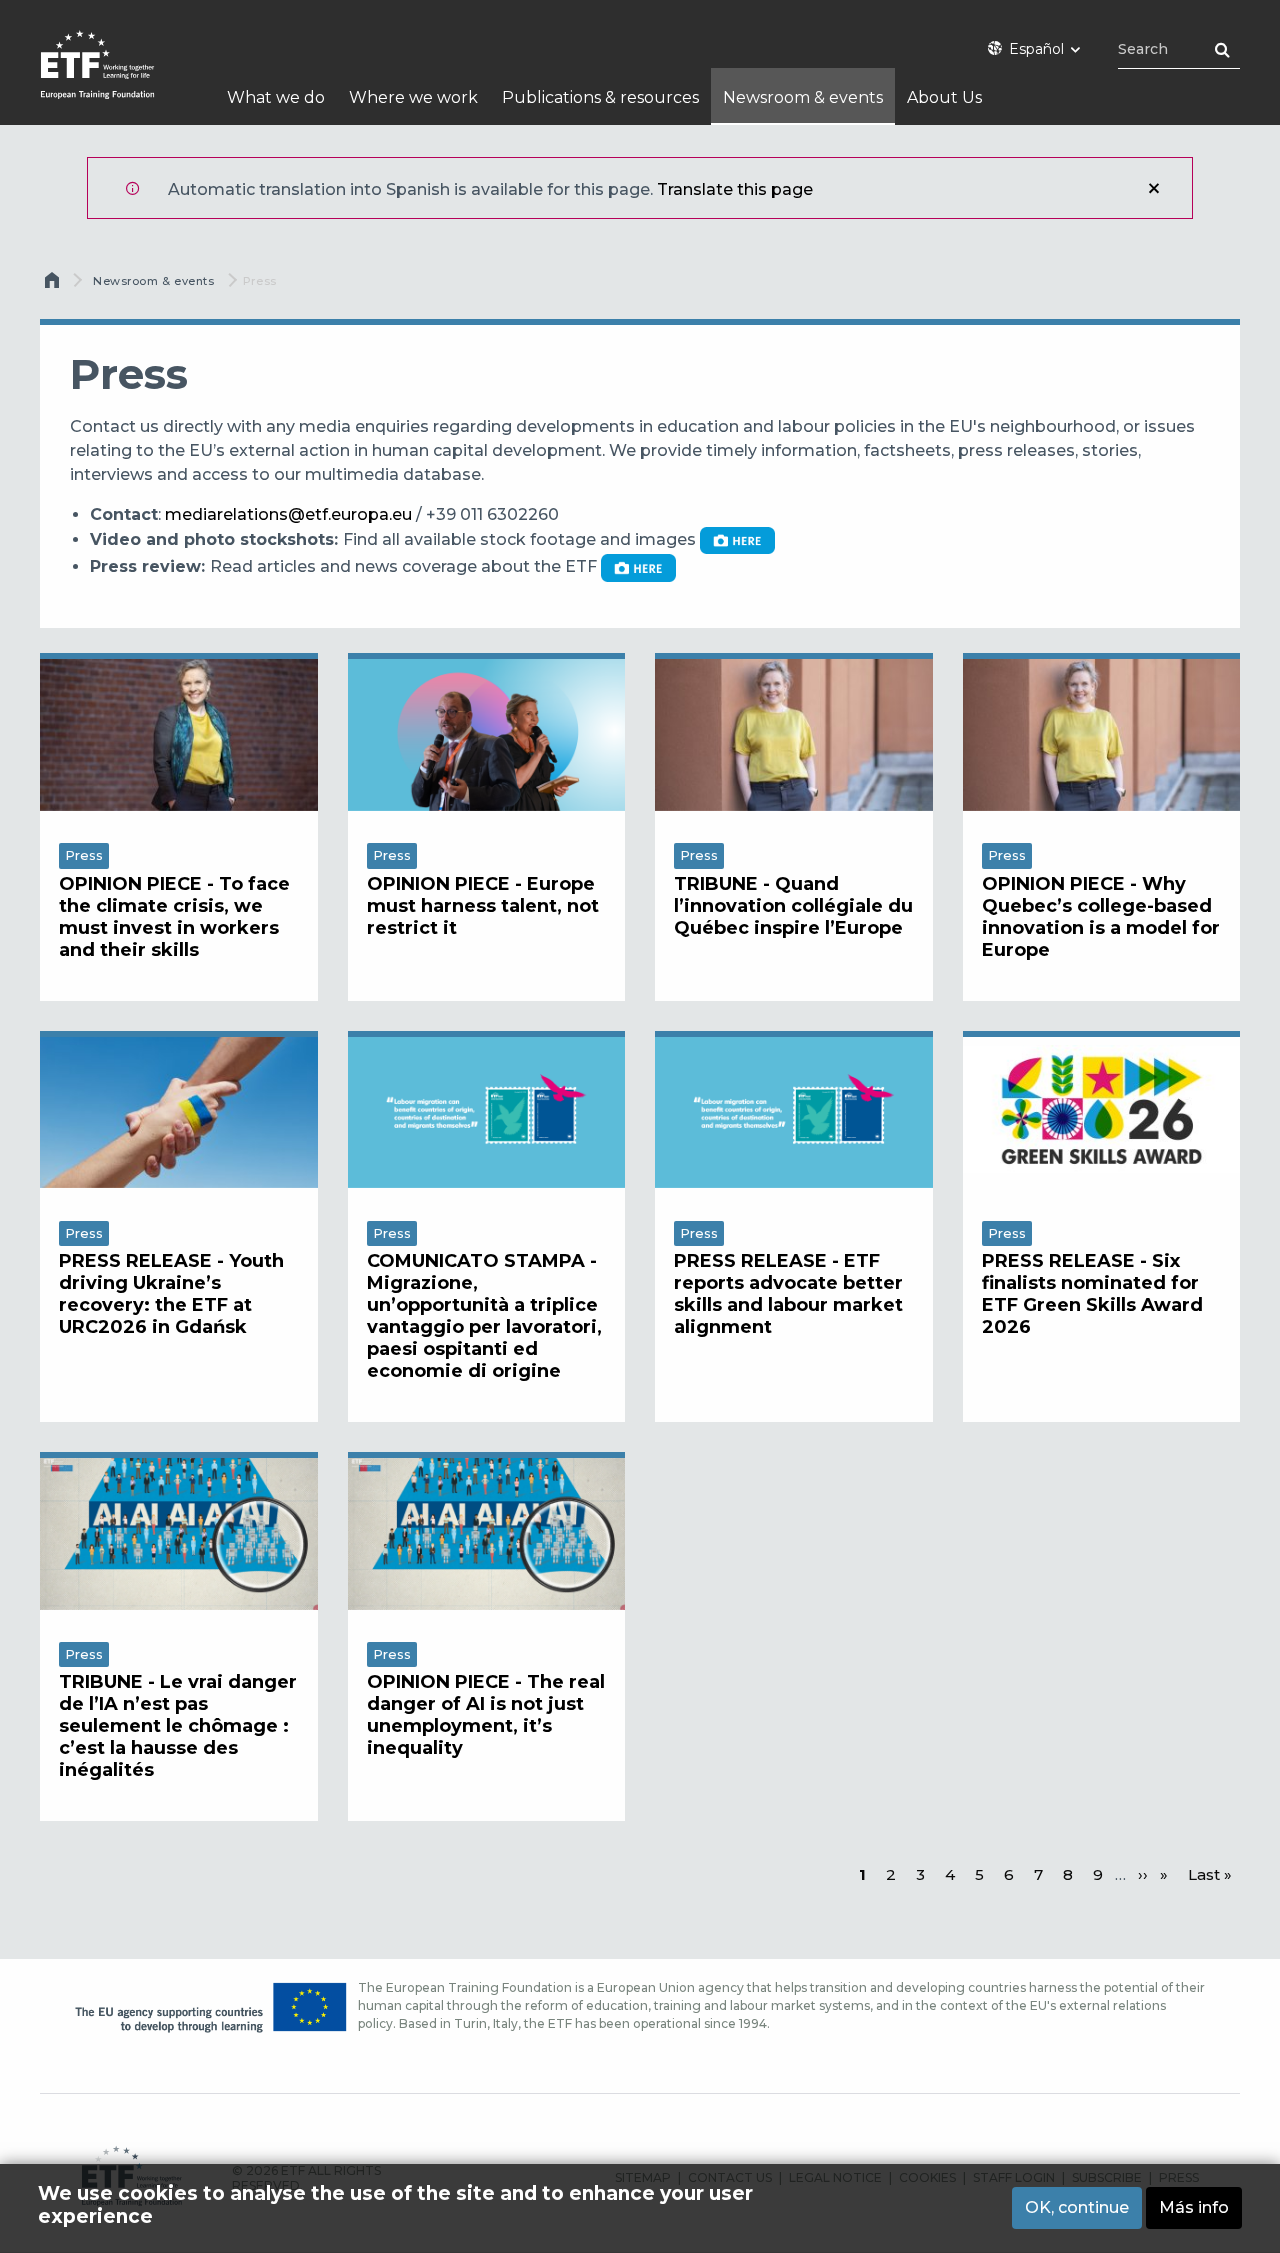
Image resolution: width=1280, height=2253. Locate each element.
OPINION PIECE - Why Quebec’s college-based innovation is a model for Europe (1101, 917)
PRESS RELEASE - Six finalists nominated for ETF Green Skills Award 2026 (1092, 1294)
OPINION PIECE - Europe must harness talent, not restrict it (483, 906)
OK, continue (1077, 2207)
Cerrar (1154, 188)
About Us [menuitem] (944, 97)
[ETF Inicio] (117, 77)
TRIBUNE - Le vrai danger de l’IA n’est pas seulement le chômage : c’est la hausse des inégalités (178, 1726)
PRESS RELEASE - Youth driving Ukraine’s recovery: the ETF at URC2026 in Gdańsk (171, 1294)
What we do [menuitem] (276, 97)
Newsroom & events (153, 281)
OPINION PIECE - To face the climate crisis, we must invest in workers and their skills (174, 917)
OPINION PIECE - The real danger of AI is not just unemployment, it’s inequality (486, 1715)
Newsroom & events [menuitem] (803, 97)
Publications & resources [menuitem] (600, 97)
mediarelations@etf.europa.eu (288, 514)
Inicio (54, 285)
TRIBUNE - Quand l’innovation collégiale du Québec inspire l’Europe (793, 906)
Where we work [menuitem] (413, 97)
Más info (1194, 2207)
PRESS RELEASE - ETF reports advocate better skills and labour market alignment (788, 1294)
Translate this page (735, 189)
